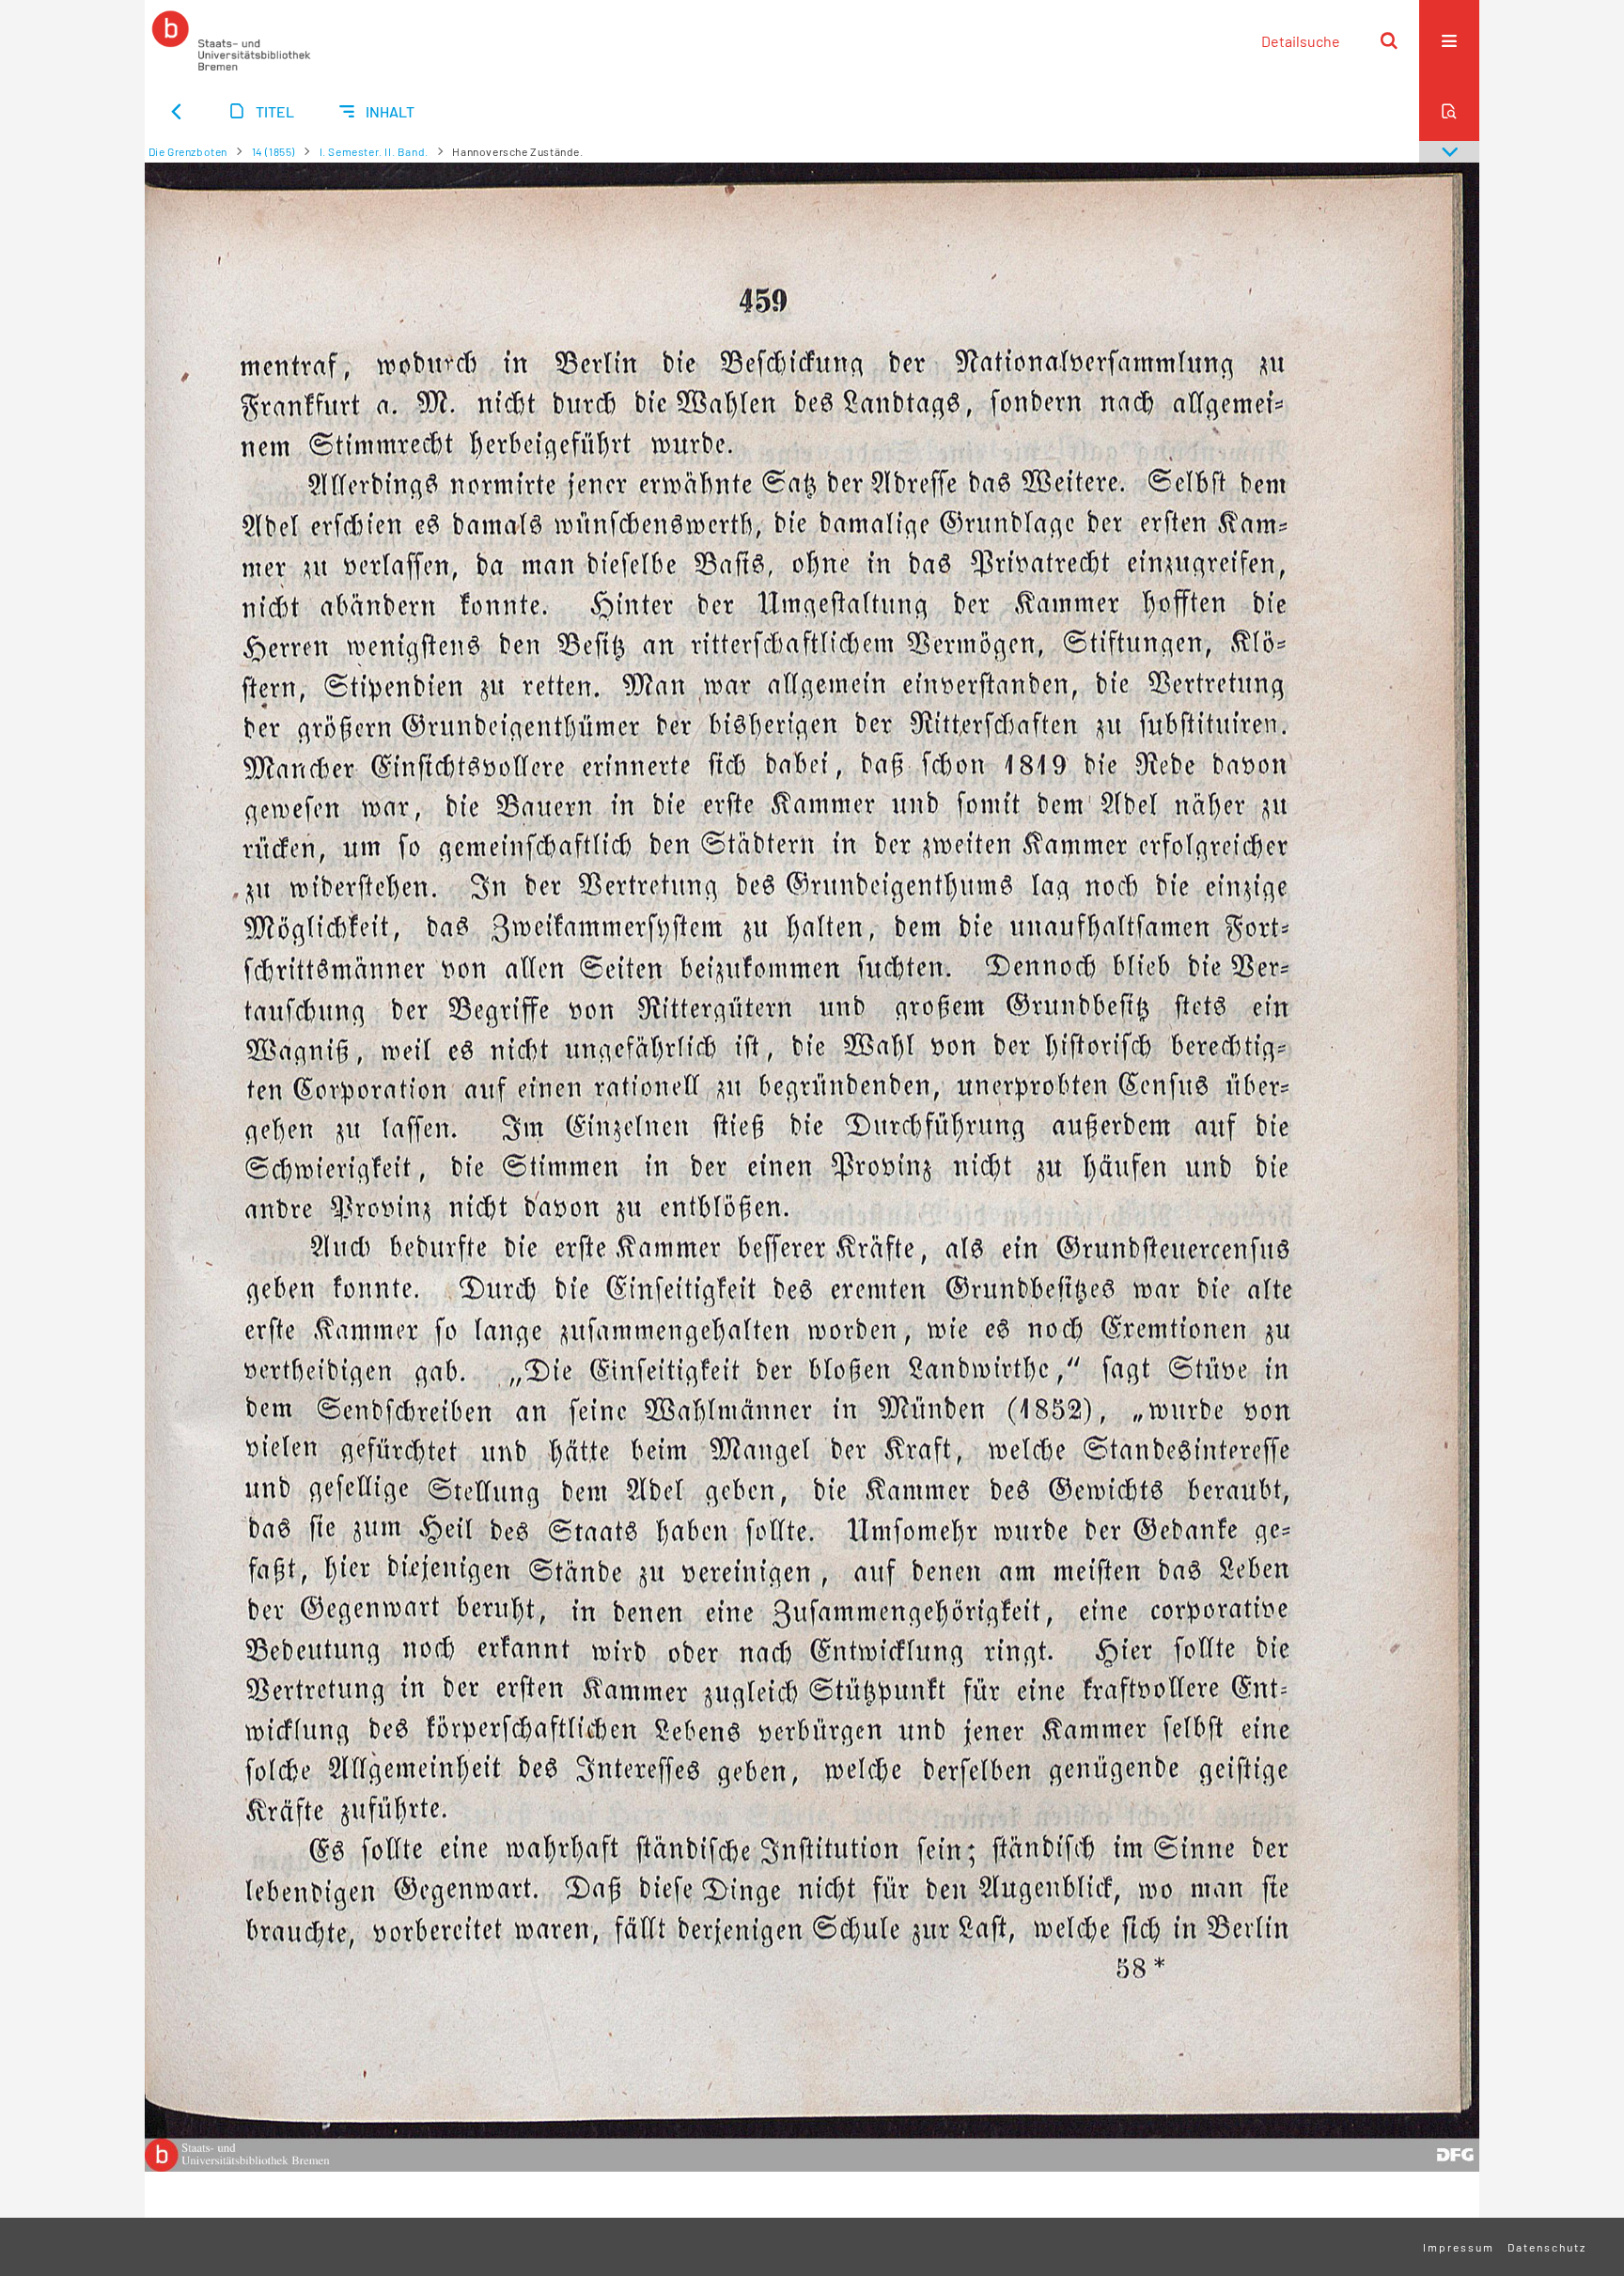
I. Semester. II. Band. (374, 151)
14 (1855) (273, 151)
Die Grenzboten (188, 151)
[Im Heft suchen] (1449, 111)
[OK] (1389, 40)
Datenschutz (1547, 2247)
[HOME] (231, 40)
